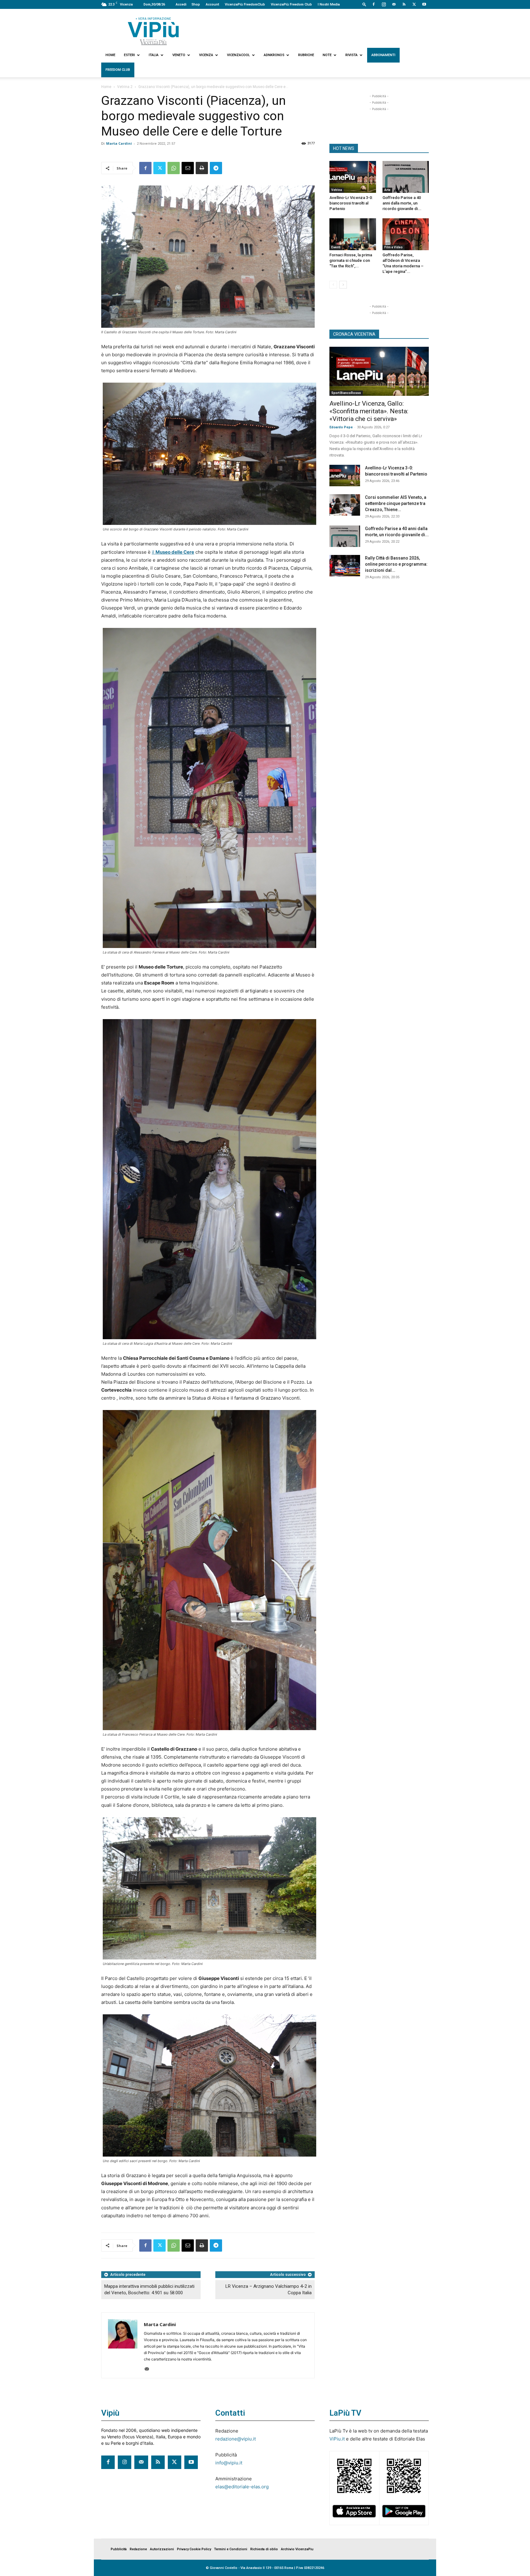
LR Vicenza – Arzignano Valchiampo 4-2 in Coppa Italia (269, 2289)
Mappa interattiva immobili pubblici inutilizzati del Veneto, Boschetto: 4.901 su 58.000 (149, 2289)
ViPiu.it (337, 2439)
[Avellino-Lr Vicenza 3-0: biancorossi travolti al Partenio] (353, 177)
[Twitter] (414, 4)
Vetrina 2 (125, 87)
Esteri (129, 55)
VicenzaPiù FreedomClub (245, 4)
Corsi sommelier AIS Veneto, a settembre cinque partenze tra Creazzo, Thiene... (396, 503)
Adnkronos (274, 55)
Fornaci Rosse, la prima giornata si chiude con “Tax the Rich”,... (351, 260)
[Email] (188, 168)
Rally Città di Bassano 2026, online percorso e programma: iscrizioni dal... (396, 564)
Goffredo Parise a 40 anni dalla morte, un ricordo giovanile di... (402, 203)
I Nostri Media (329, 4)
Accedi (181, 4)
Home (110, 55)
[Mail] (394, 4)
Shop (196, 4)
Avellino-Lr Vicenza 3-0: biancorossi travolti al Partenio (351, 203)
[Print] (202, 168)
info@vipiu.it (229, 2463)
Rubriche (306, 55)
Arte (387, 190)
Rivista (351, 55)
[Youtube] (424, 4)
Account (212, 4)
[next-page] (343, 285)
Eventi (336, 247)
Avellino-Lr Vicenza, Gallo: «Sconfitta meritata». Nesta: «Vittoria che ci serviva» (369, 411)
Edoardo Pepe (341, 427)
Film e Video (394, 247)
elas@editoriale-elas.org (242, 2487)
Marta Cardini (119, 143)
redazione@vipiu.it (236, 2439)
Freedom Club (118, 70)
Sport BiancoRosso (346, 393)
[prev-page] (333, 285)
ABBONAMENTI (383, 55)
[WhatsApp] (174, 168)
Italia (154, 55)
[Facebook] (374, 4)
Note (327, 55)
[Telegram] (216, 168)
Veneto (179, 55)
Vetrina (337, 190)
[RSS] (404, 4)
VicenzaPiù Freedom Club (291, 4)
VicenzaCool (238, 55)
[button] (364, 4)
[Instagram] (384, 4)
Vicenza (206, 55)
